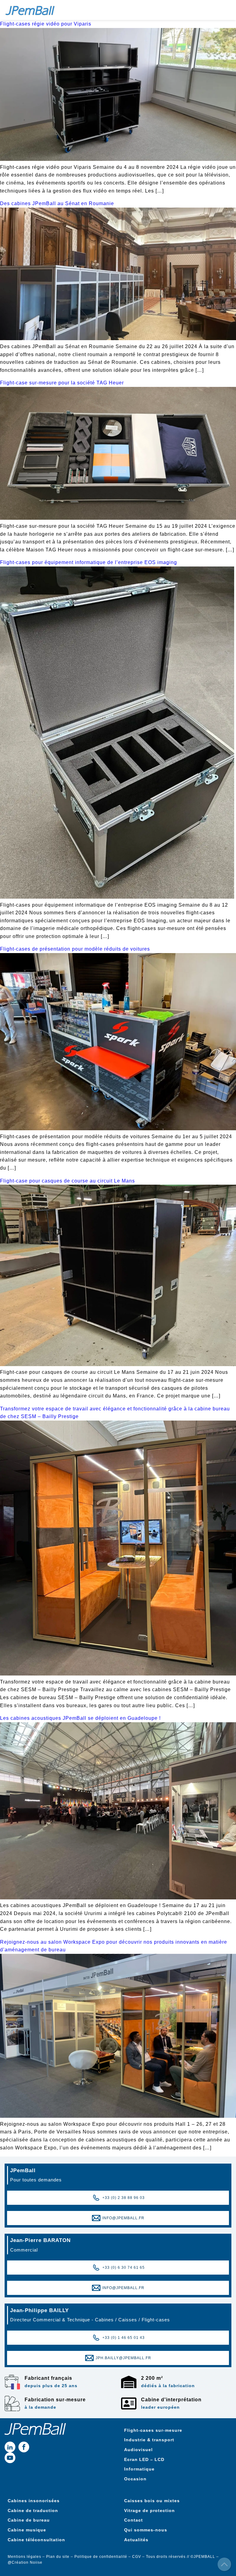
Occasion (135, 2479)
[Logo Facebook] (24, 2447)
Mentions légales (24, 2557)
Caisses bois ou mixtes (152, 2501)
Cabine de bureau (29, 2520)
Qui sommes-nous (146, 2530)
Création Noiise (27, 2562)
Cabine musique (27, 2530)
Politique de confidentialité (101, 2557)
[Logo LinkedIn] (10, 2447)
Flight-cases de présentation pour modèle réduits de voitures (75, 949)
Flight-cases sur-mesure (153, 2430)
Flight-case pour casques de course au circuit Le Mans (67, 1181)
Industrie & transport (150, 2440)
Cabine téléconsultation (36, 2540)
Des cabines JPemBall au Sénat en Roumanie (57, 203)
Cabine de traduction (33, 2510)
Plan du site (58, 2557)
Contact (134, 2520)
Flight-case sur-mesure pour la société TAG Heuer (62, 383)
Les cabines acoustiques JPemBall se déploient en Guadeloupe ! (80, 1718)
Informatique (139, 2469)
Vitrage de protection (149, 2510)
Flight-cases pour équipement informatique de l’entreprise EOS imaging (88, 562)
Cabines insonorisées (34, 2501)
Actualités (136, 2540)
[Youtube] (10, 2458)
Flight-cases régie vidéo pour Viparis (46, 24)
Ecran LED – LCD (144, 2459)
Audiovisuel (138, 2450)
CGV (137, 2557)
